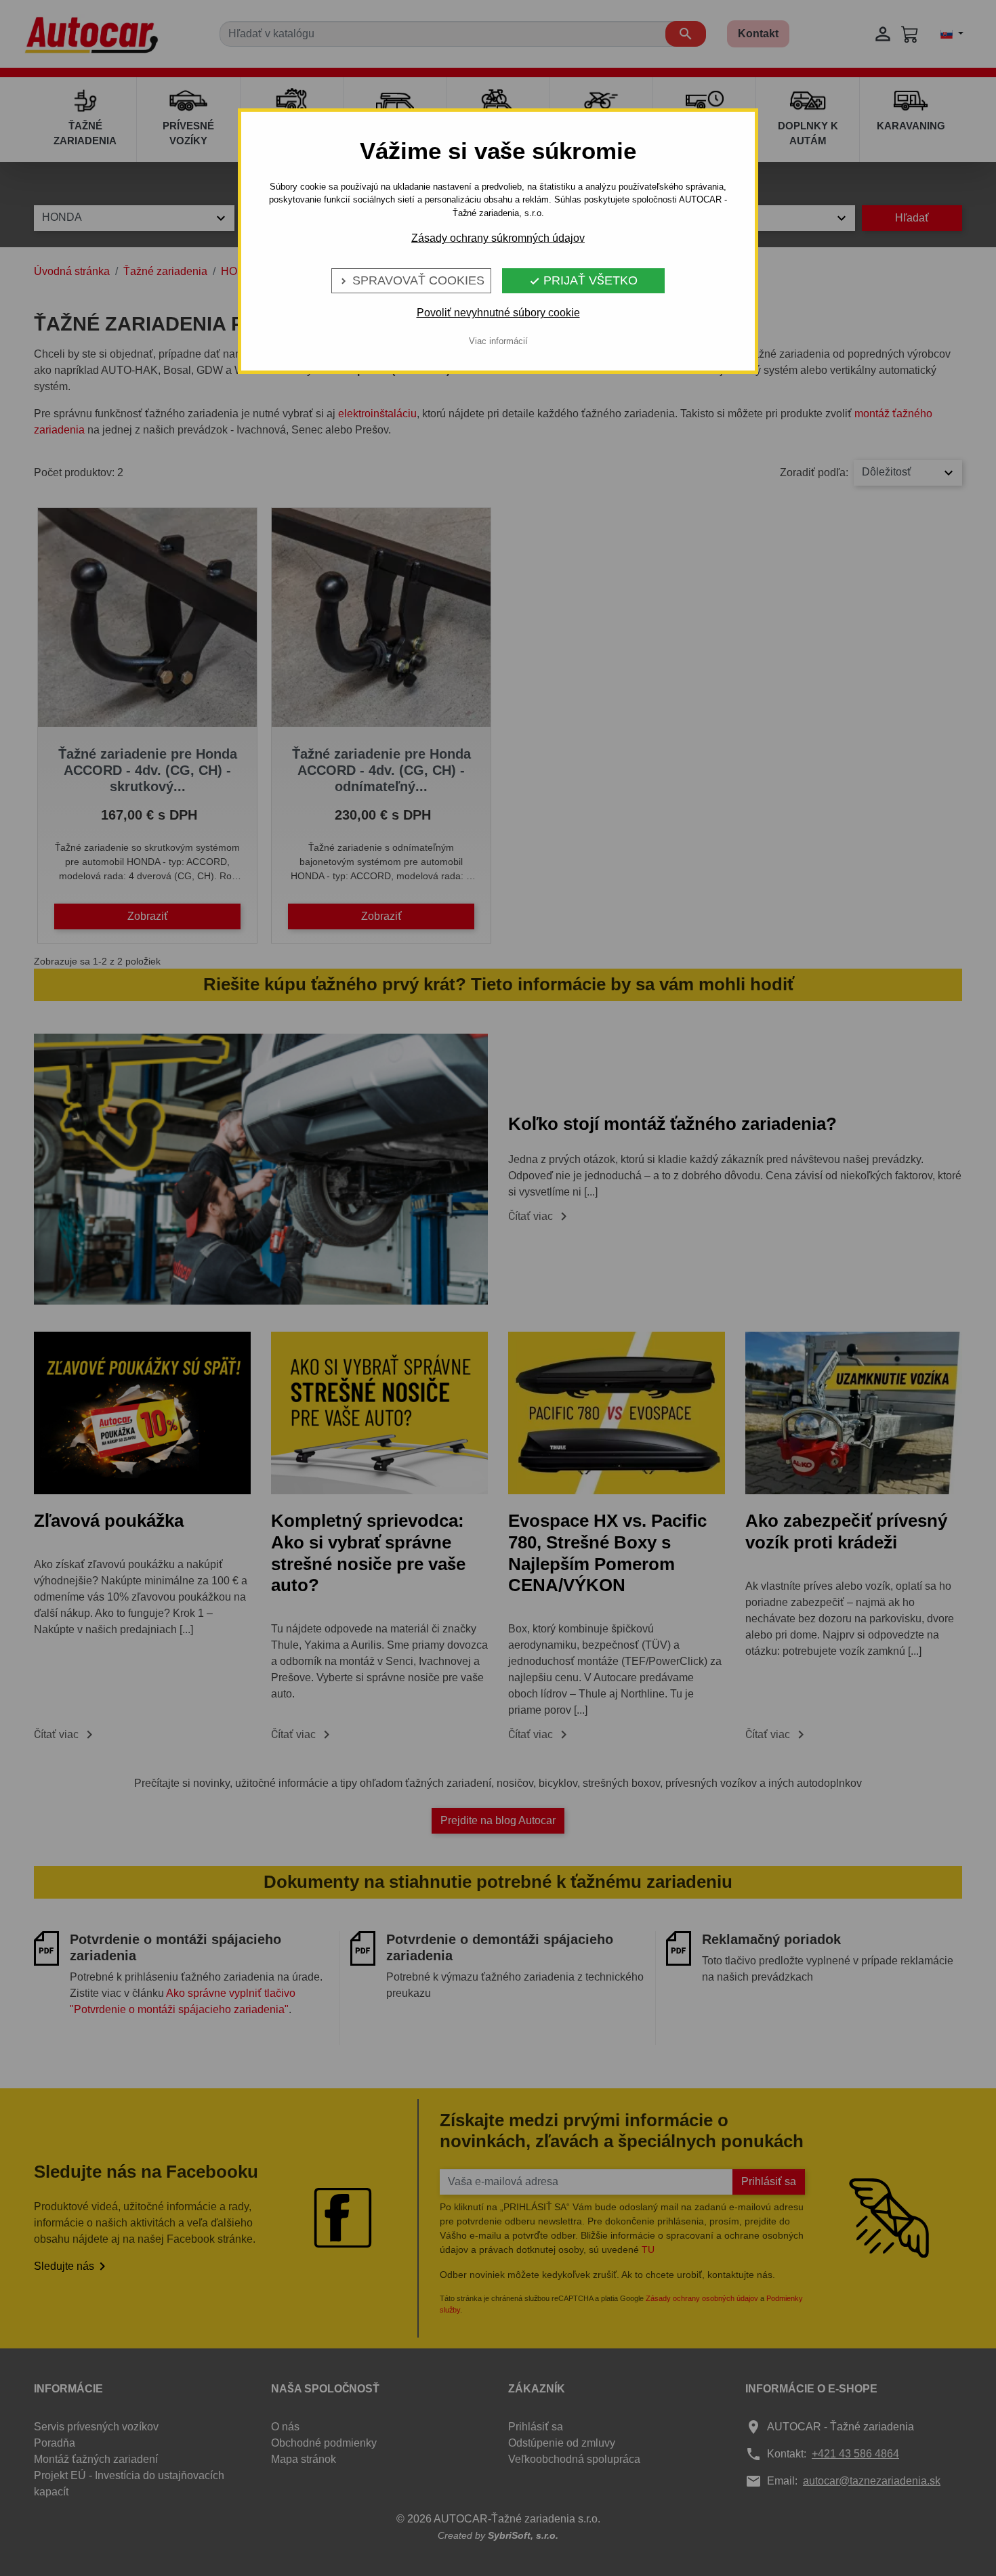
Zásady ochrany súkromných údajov (498, 238)
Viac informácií (498, 341)
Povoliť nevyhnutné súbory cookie (498, 313)
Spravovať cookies (411, 280)
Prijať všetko (583, 280)
